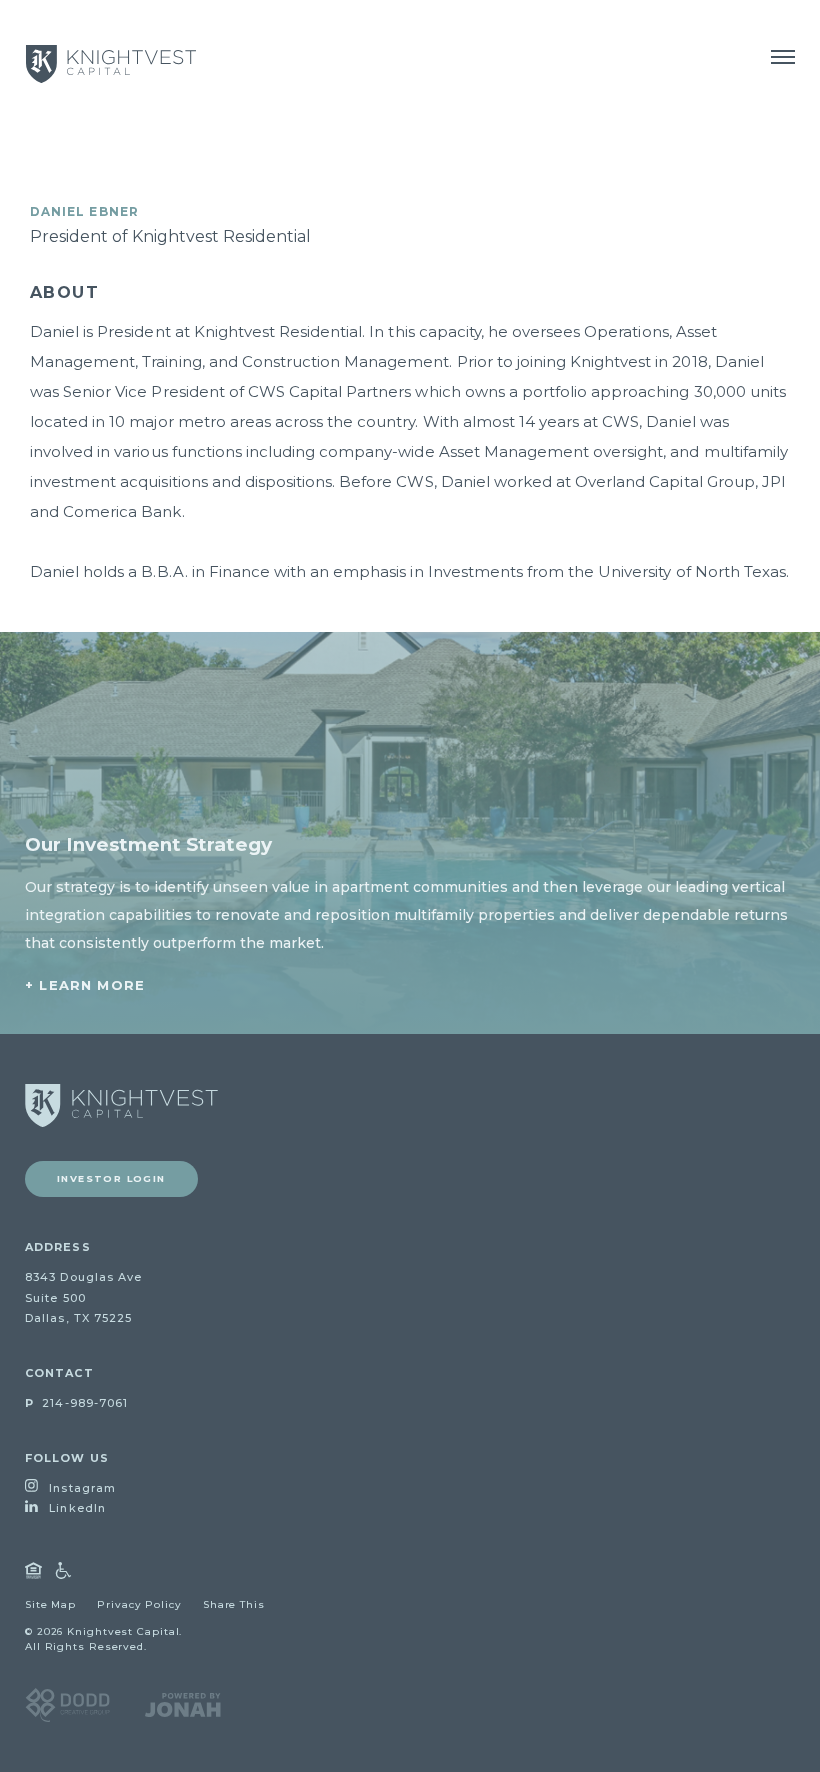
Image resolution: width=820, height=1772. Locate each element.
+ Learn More (85, 985)
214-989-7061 (76, 1403)
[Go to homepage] (121, 1105)
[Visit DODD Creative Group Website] (67, 1704)
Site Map (50, 1604)
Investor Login (111, 1178)
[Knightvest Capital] (111, 64)
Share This (234, 1604)
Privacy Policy (139, 1604)
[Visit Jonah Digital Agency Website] (183, 1704)
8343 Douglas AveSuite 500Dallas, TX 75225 (84, 1298)
